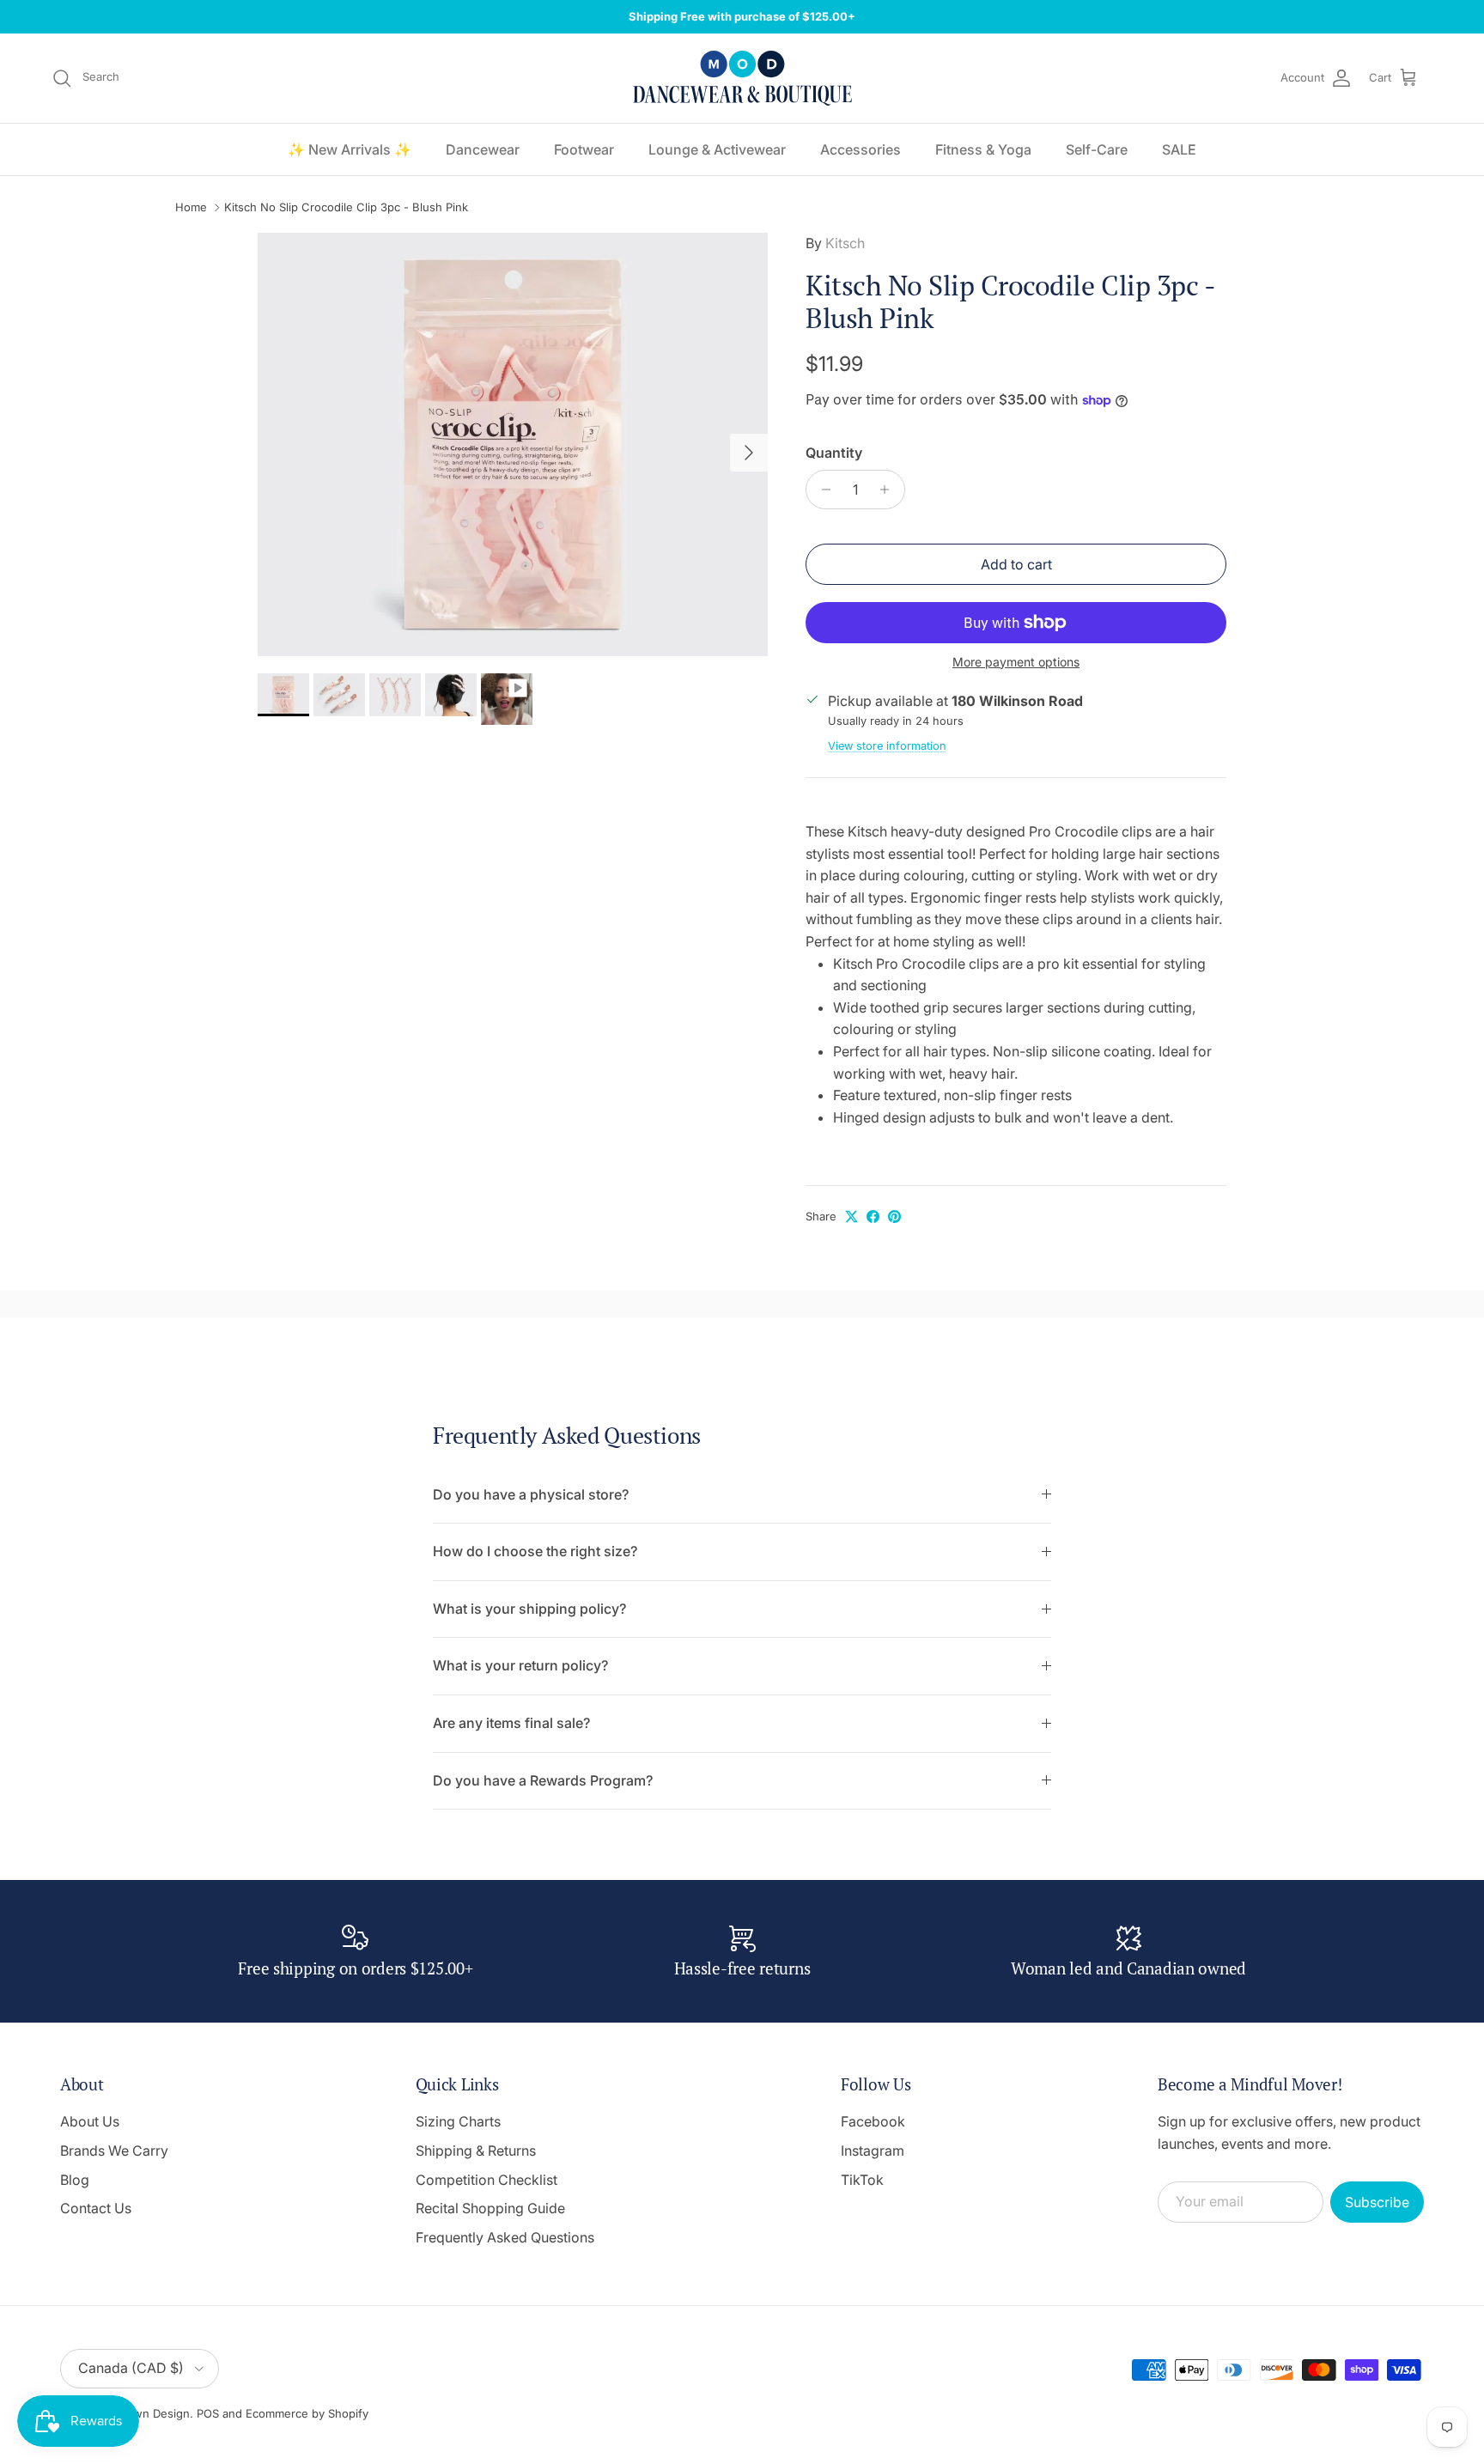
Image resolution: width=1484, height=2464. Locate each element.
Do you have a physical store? (531, 1494)
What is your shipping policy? (529, 1609)
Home (191, 208)
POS (208, 2413)
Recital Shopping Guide (490, 2208)
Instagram (873, 2151)
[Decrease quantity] (821, 490)
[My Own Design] (742, 78)
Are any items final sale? (511, 1723)
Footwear (584, 149)
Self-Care (1097, 149)
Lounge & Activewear (717, 149)
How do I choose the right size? (535, 1551)
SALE (1179, 149)
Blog (75, 2180)
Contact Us (96, 2208)
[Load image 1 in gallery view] (513, 444)
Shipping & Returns (476, 2151)
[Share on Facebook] (873, 1217)
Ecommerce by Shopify (307, 2413)
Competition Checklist (487, 2180)
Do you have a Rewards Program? (543, 1780)
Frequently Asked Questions (505, 2237)
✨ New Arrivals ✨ (350, 149)
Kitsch (845, 243)
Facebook (873, 2121)
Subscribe (1377, 2202)
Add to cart (1016, 564)
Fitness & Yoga (983, 149)
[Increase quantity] (889, 490)
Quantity (834, 453)
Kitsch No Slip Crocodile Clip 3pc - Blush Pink (346, 208)
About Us (90, 2121)
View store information (887, 746)
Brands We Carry (114, 2151)
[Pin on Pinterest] (894, 1217)
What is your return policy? (520, 1665)
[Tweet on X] (851, 1217)
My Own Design (147, 2413)
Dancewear (483, 149)
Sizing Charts (458, 2121)
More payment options (1016, 662)
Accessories (861, 149)
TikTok (862, 2180)
